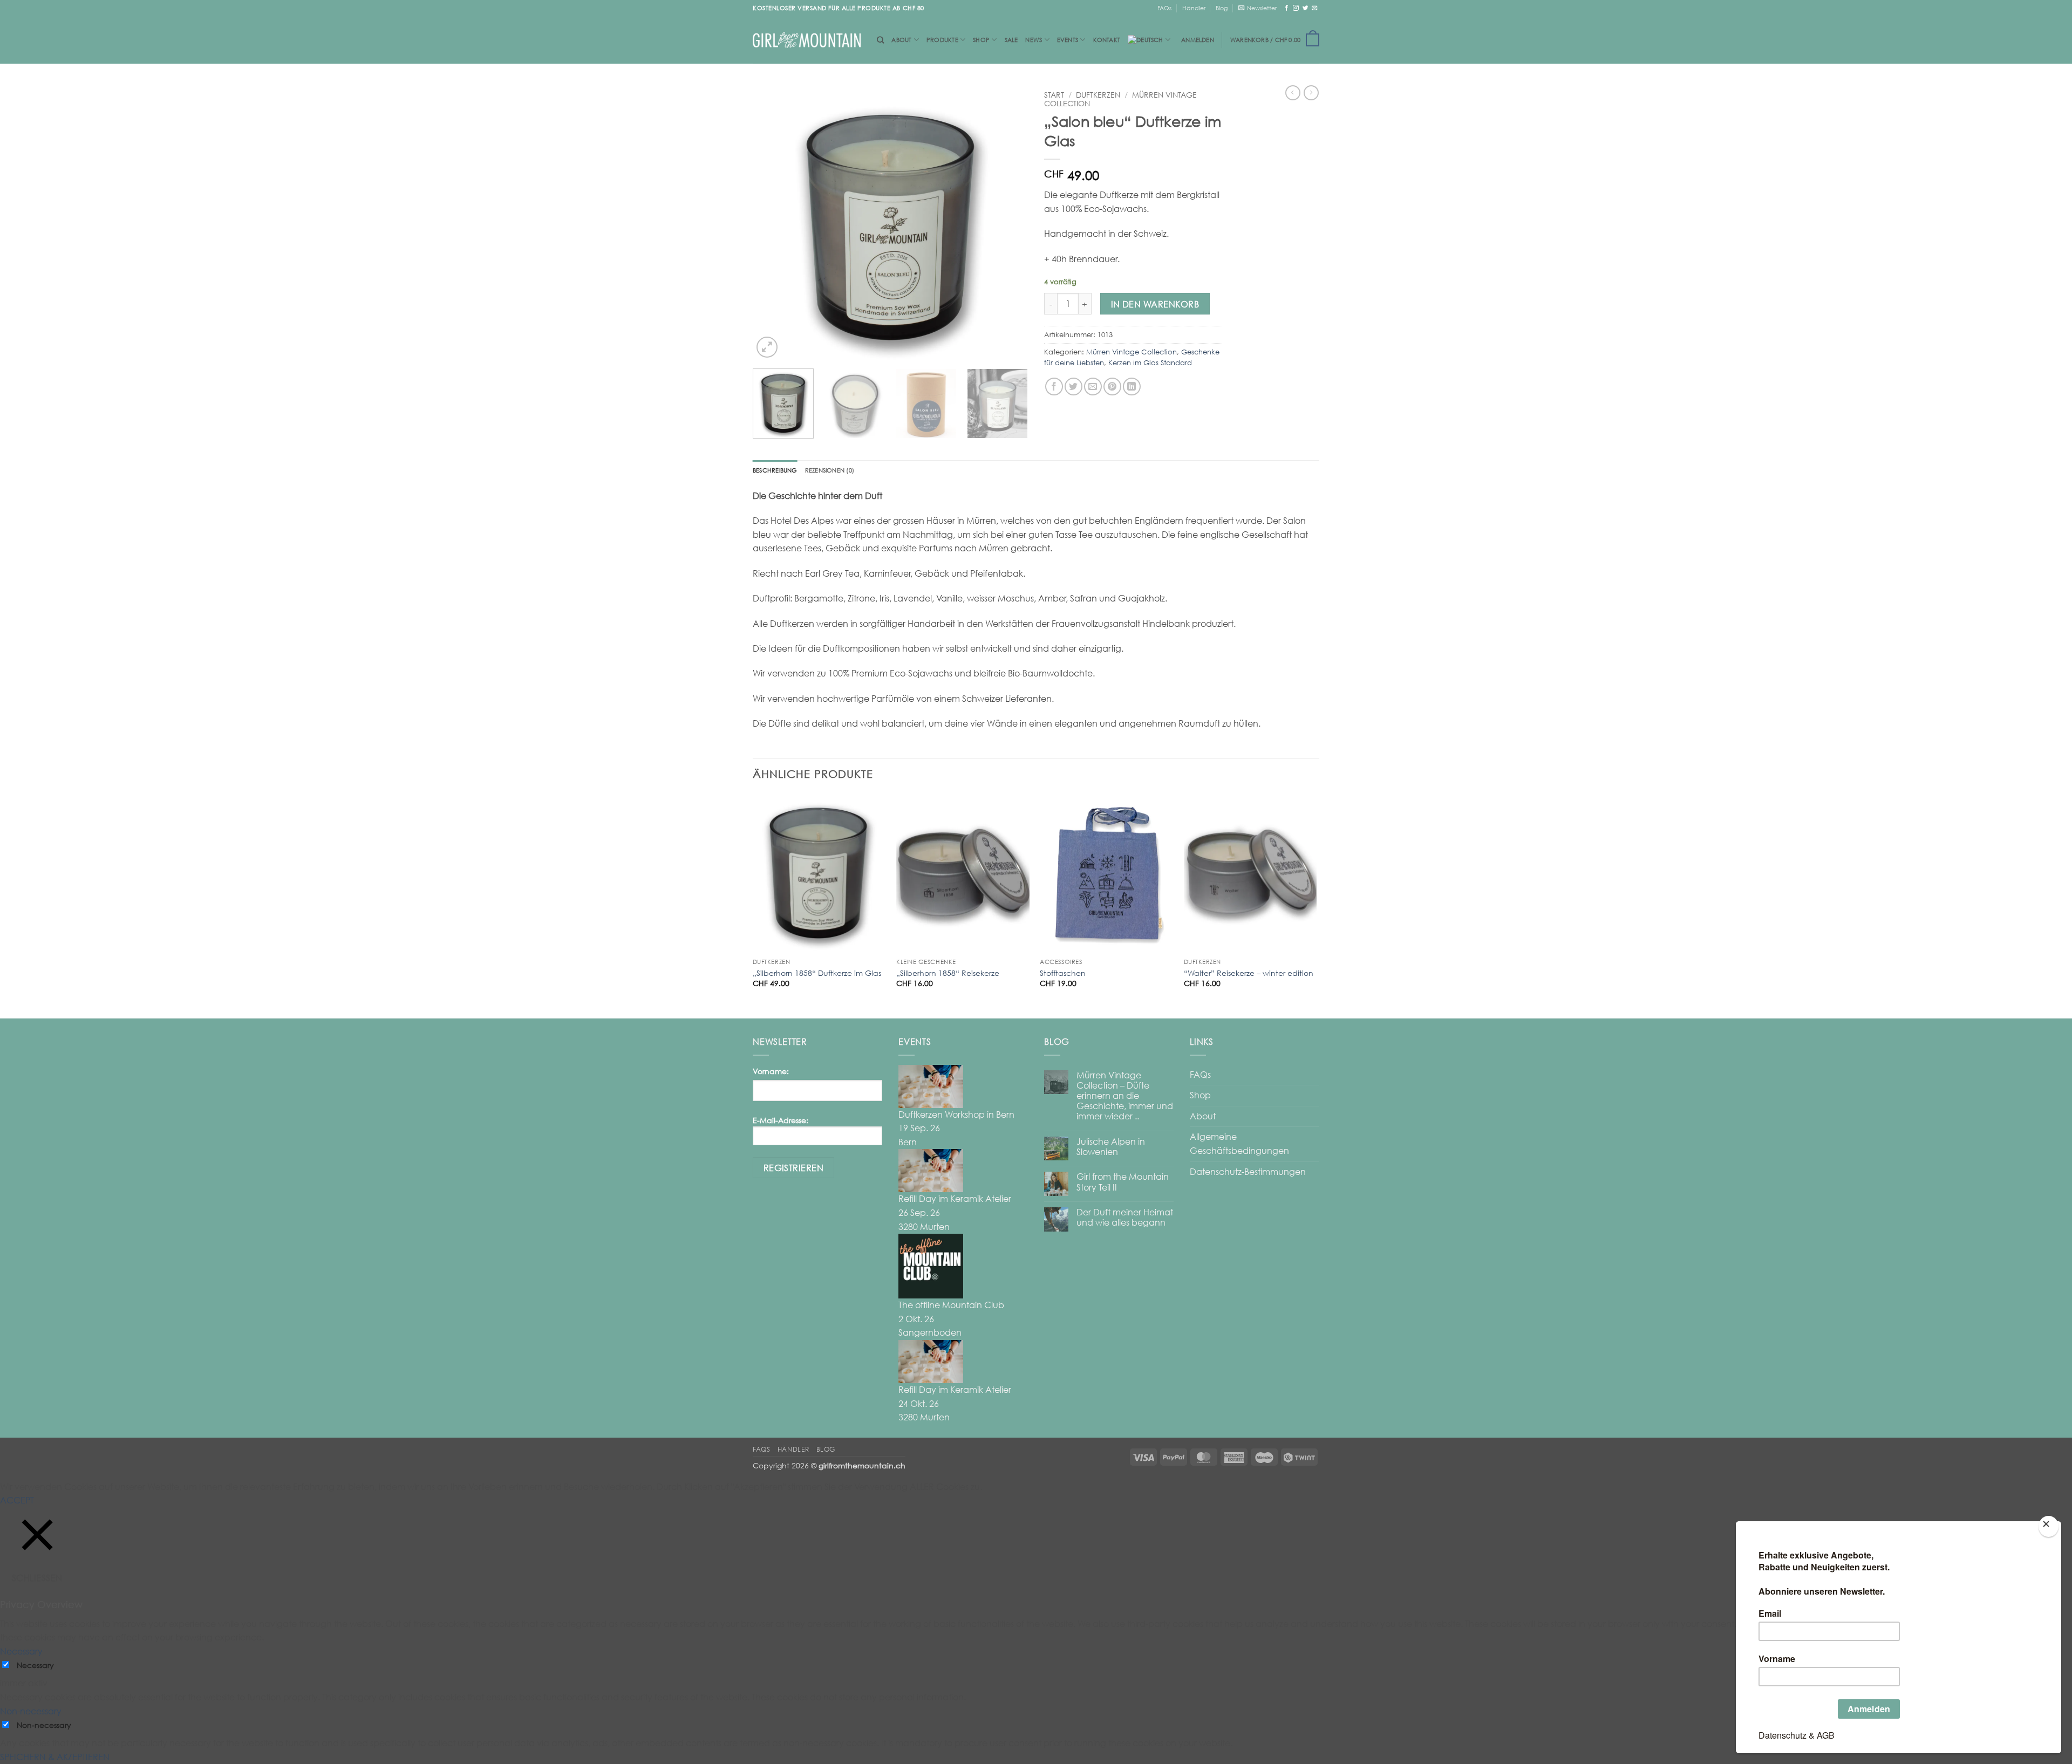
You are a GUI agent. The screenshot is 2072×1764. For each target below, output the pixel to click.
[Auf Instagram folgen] (1296, 8)
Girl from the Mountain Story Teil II (1123, 1182)
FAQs (1164, 8)
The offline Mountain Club (951, 1305)
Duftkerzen (1098, 95)
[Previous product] (1311, 93)
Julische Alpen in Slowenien (1111, 1147)
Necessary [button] (21, 1651)
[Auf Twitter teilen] (1074, 387)
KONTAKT (1107, 40)
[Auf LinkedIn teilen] (1132, 387)
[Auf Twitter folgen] (1306, 8)
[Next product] (1293, 93)
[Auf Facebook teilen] (1054, 387)
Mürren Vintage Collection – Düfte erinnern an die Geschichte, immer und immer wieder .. (1125, 1096)
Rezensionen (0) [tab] (830, 470)
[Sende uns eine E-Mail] (1315, 8)
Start (1054, 95)
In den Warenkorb (1155, 304)
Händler (1194, 8)
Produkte (942, 40)
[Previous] (772, 223)
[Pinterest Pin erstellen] (1112, 387)
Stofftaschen (1063, 973)
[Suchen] (880, 40)
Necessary (35, 1665)
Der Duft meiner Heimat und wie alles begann (1125, 1218)
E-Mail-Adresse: (781, 1120)
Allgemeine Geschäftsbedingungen (1239, 1144)
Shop (981, 40)
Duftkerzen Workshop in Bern (956, 1115)
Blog (1222, 8)
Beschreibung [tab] (775, 470)
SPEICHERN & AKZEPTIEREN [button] (55, 1757)
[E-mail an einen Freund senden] (1093, 387)
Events (1068, 40)
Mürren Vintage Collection (1132, 352)
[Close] (2048, 1526)
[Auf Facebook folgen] (1287, 8)
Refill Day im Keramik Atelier (955, 1199)
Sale (1011, 40)
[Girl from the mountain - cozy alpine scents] (807, 40)
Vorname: (771, 1071)
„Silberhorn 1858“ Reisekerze (948, 973)
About (901, 40)
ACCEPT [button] (17, 1500)
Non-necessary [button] (31, 1711)
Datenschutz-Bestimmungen (1248, 1172)
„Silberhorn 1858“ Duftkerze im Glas (817, 973)
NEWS (1034, 40)
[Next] (1009, 223)
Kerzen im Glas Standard (1150, 363)
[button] (1257, 8)
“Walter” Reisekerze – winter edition (1249, 973)
